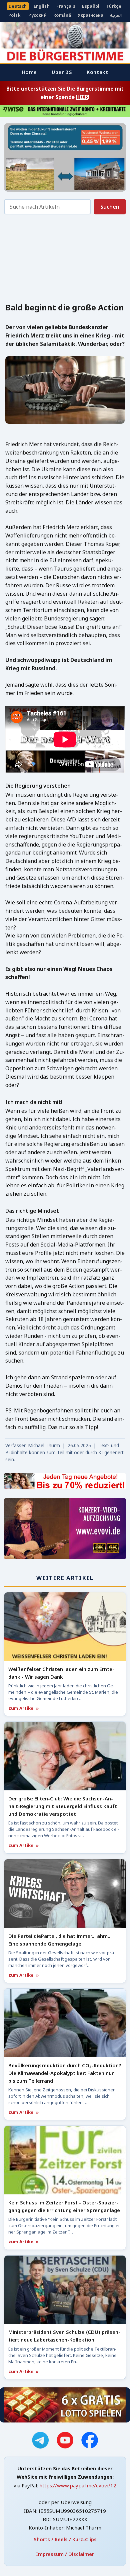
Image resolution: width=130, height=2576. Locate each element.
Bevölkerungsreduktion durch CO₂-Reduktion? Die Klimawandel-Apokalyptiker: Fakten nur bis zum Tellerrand (65, 2073)
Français (66, 6)
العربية (116, 15)
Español (91, 6)
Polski (15, 15)
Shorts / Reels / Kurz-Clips (65, 2539)
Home (29, 72)
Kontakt (97, 72)
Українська (90, 15)
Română (62, 15)
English (42, 6)
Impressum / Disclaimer (65, 2554)
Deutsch (18, 6)
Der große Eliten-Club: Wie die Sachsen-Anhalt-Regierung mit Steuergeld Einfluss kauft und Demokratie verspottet (63, 1806)
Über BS (62, 72)
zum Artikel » (23, 1708)
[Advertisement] (65, 260)
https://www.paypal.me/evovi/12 (78, 2485)
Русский (37, 15)
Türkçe (114, 6)
